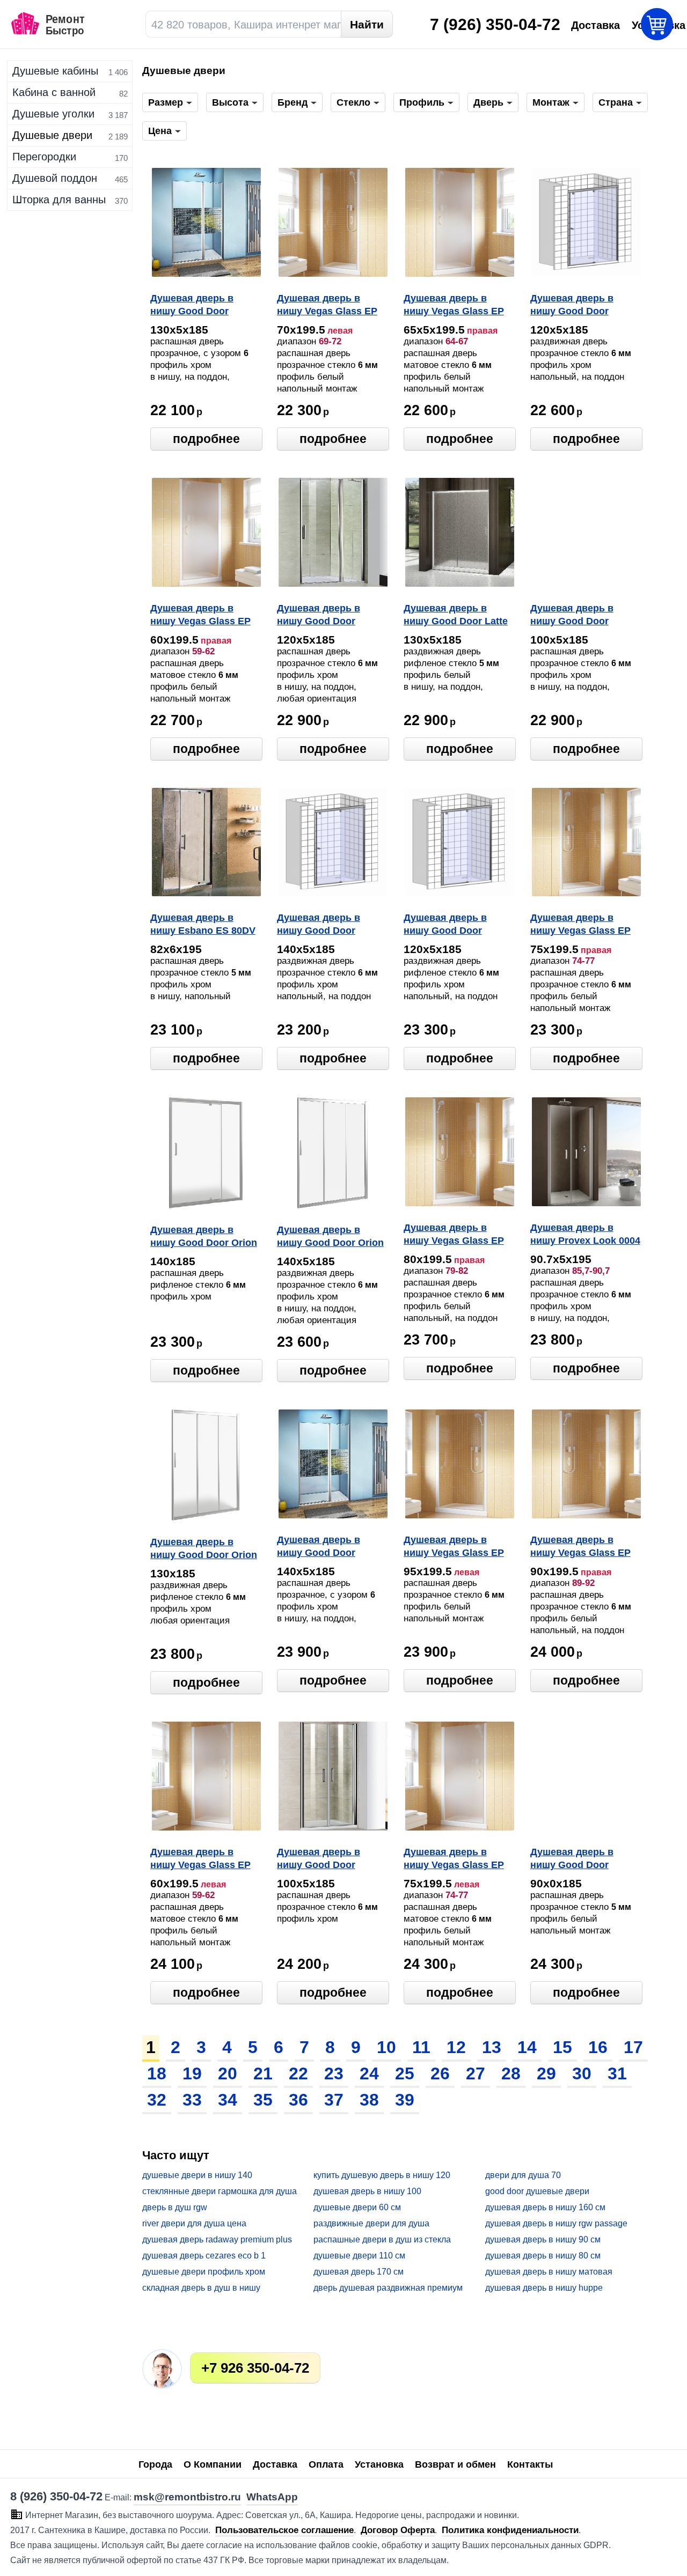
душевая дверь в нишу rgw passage (556, 2223)
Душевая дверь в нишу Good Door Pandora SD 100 (572, 616)
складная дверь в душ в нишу (201, 2288)
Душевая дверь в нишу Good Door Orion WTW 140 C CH (330, 1237)
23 (334, 2073)
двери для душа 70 (523, 2175)
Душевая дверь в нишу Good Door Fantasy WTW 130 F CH (204, 306)
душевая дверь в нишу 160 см (545, 2207)
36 (298, 2100)
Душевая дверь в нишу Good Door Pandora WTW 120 (319, 616)
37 (334, 2100)
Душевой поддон (55, 178)
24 (369, 2073)
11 (421, 2047)
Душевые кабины (55, 71)
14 (527, 2047)
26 (440, 2073)
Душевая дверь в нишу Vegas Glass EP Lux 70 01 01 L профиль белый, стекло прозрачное (327, 306)
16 (598, 2047)
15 (562, 2047)
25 (405, 2073)
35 (263, 2100)
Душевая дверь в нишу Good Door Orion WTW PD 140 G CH (204, 1237)
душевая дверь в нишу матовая (549, 2272)
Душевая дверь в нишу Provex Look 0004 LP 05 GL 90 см (585, 1235)
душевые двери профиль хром (204, 2272)
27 (476, 2073)
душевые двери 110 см (359, 2256)
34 (228, 2100)
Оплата (326, 2464)
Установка (379, 2464)
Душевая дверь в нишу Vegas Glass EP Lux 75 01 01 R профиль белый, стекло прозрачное (580, 925)
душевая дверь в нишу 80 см (543, 2256)
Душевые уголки (53, 114)
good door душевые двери (537, 2191)
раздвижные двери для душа (371, 2223)
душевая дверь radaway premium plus (217, 2239)
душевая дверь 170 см (359, 2272)
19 (192, 2073)
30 (582, 2073)
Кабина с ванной (54, 92)
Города (155, 2464)
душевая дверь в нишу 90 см (543, 2239)
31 (617, 2073)
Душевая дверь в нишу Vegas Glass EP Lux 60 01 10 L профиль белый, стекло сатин (200, 1859)
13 (492, 2047)
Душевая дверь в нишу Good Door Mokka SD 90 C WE (574, 1859)
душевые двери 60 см (357, 2207)
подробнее (206, 439)
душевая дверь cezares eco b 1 (204, 2256)
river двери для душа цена (194, 2223)
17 (633, 2047)
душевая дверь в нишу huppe (544, 2288)
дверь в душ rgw (175, 2207)
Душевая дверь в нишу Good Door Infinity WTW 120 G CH (456, 925)
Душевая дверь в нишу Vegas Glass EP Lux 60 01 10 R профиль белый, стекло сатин (200, 616)
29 (546, 2073)
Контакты (530, 2464)
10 (386, 2047)
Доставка (275, 2464)
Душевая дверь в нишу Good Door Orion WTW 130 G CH (204, 1549)
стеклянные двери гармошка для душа (220, 2191)
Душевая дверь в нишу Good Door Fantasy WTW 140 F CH (331, 1547)
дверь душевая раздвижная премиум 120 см (388, 2288)
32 (157, 2100)
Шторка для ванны (59, 200)
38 (369, 2100)
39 (405, 2100)
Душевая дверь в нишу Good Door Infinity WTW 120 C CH (582, 306)
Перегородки (44, 157)
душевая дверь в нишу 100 (367, 2191)
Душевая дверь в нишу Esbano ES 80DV (203, 924)
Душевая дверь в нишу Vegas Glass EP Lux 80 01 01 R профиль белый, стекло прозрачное (454, 1235)
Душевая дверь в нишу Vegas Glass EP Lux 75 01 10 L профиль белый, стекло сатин (454, 1859)
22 (298, 2073)
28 (511, 2073)
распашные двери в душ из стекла (382, 2239)
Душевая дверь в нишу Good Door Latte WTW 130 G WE (456, 616)
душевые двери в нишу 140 (197, 2175)
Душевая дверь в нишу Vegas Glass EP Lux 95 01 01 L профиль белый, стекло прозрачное (454, 1547)
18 (157, 2073)
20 (228, 2073)
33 (192, 2100)
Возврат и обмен (455, 2464)
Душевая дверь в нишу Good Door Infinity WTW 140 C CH (329, 925)
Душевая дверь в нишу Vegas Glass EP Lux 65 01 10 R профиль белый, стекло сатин (454, 306)
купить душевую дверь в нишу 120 (382, 2175)
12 (456, 2047)
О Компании (213, 2464)
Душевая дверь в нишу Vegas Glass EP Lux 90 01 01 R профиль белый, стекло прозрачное (580, 1547)
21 (263, 2073)
